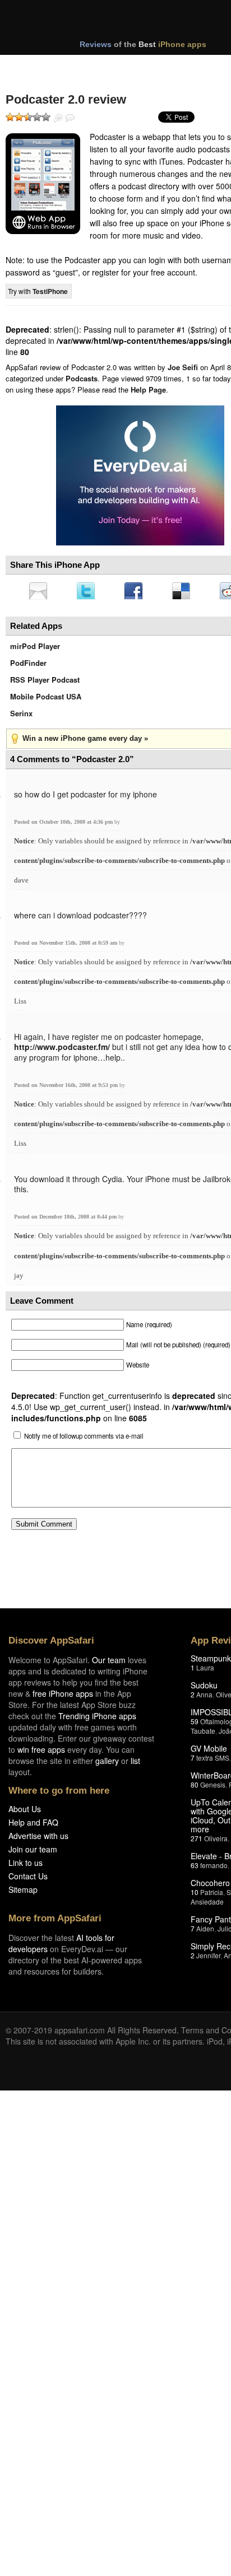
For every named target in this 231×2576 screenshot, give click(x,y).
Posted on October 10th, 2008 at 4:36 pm (64, 825)
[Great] (37, 117)
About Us (25, 1812)
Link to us (26, 1866)
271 (197, 1842)
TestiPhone (50, 291)
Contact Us (28, 1879)
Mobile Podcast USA (46, 700)
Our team (109, 1663)
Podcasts (82, 378)
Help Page (148, 389)
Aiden (205, 1932)
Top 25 (95, 66)
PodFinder (28, 666)
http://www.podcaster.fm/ (62, 1050)
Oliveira (216, 1842)
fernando (214, 1868)
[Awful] (10, 117)
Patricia (212, 1895)
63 (195, 1868)
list (135, 1764)
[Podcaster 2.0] (43, 184)
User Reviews (70, 118)
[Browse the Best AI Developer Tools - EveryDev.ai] (140, 477)
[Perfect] (46, 117)
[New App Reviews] (38, 66)
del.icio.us (187, 592)
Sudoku (204, 1688)
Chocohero (210, 1886)
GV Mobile (209, 1752)
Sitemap (23, 1893)
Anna (204, 1698)
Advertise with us (38, 1839)
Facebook (137, 592)
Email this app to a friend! (39, 592)
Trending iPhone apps (97, 1719)
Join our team (33, 1852)
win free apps (41, 1753)
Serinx (21, 717)
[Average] (28, 117)
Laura (205, 1671)
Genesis (213, 1788)
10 (195, 1895)
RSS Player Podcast (45, 683)
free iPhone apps (63, 1697)
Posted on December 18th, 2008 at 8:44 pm (66, 1220)
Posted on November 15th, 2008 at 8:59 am (66, 946)
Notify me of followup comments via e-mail (84, 1439)
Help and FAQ (33, 1826)
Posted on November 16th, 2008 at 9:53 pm (67, 1088)
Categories (152, 66)
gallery (107, 1764)
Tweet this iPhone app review (88, 592)
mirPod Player (35, 649)
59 (195, 1725)
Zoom (58, 118)
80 (195, 1788)
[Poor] (19, 117)
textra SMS (213, 1761)
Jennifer (208, 1959)
